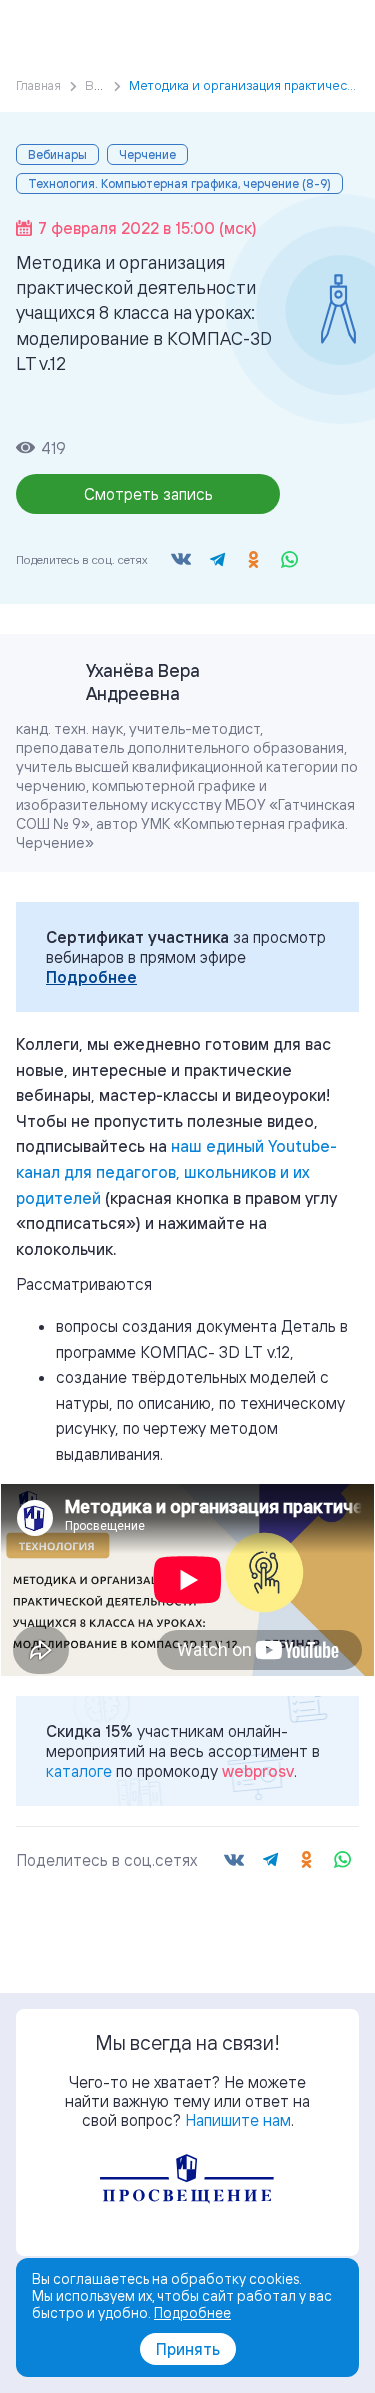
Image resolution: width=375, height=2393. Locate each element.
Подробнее (91, 977)
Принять (188, 2349)
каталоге (79, 1771)
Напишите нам (238, 2120)
